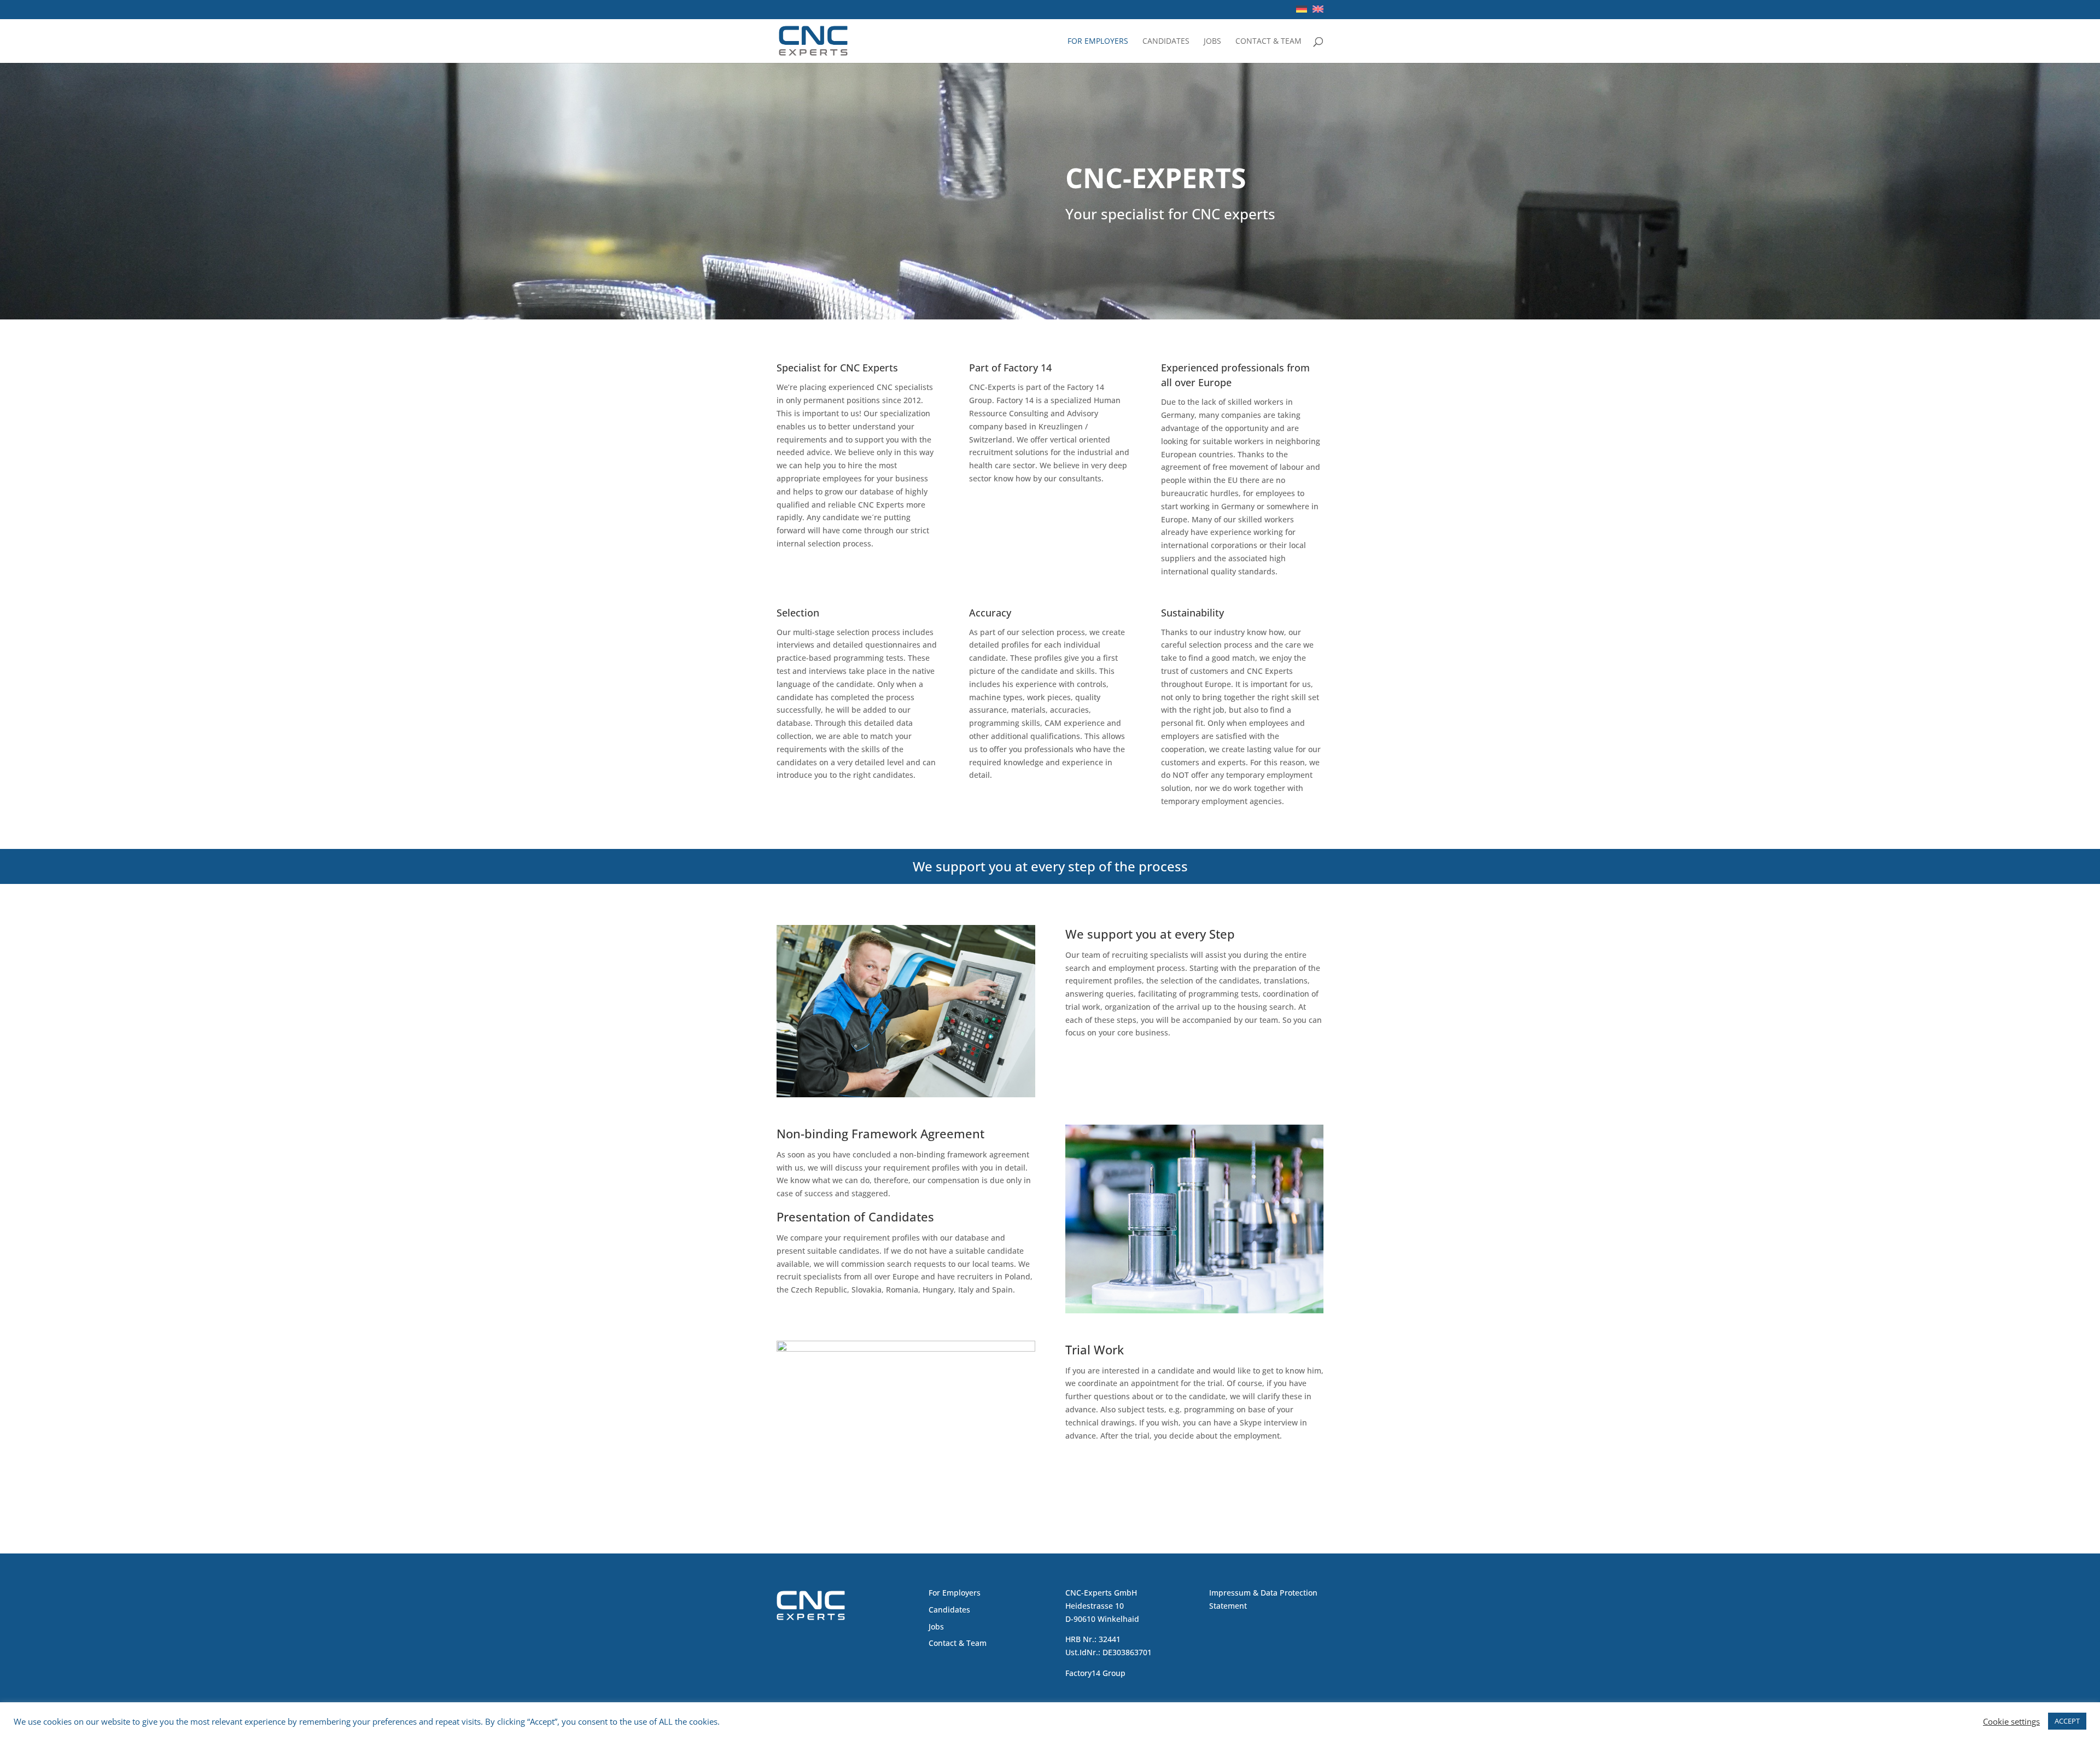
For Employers (1098, 42)
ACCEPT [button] (2067, 1721)
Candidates (1166, 42)
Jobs (1212, 42)
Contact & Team (1268, 42)
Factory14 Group (1095, 1673)
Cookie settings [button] (2011, 1721)
